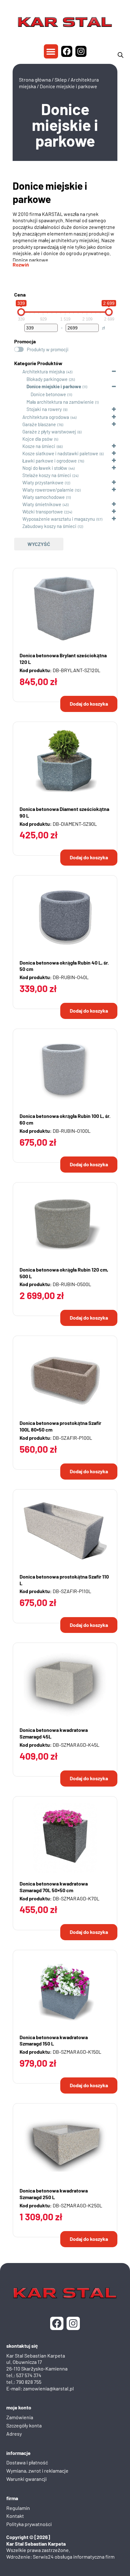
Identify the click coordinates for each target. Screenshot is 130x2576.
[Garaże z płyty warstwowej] (17, 431)
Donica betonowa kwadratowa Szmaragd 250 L (54, 2194)
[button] (51, 51)
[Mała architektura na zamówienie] (21, 402)
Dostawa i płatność (27, 2462)
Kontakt (15, 2516)
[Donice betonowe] (25, 394)
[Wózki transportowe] (17, 511)
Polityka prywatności (29, 2524)
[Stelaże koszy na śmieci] (17, 475)
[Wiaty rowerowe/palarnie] (17, 489)
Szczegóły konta (24, 2425)
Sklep (61, 80)
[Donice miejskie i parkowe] (21, 386)
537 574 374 (29, 2375)
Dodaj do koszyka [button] (89, 704)
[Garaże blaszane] (17, 424)
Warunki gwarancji (27, 2479)
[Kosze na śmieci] (17, 446)
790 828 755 (29, 2382)
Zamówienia (20, 2417)
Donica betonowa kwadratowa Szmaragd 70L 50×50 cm (54, 1887)
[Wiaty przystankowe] (17, 482)
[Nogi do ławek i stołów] (17, 468)
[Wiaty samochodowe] (17, 497)
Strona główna (35, 80)
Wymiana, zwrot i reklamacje (37, 2471)
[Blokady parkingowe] (21, 379)
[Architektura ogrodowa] (17, 417)
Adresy (14, 2434)
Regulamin (18, 2508)
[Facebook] (67, 51)
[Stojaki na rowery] (21, 409)
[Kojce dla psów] (17, 439)
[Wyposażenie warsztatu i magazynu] (17, 518)
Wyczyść (39, 544)
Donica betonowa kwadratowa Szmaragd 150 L (54, 2040)
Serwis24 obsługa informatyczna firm (74, 2557)
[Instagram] (81, 51)
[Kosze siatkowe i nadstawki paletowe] (17, 453)
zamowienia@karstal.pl (48, 2388)
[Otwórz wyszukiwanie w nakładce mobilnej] (121, 55)
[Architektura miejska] (17, 371)
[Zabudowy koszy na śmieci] (17, 526)
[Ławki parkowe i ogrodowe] (17, 460)
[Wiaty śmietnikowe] (17, 504)
